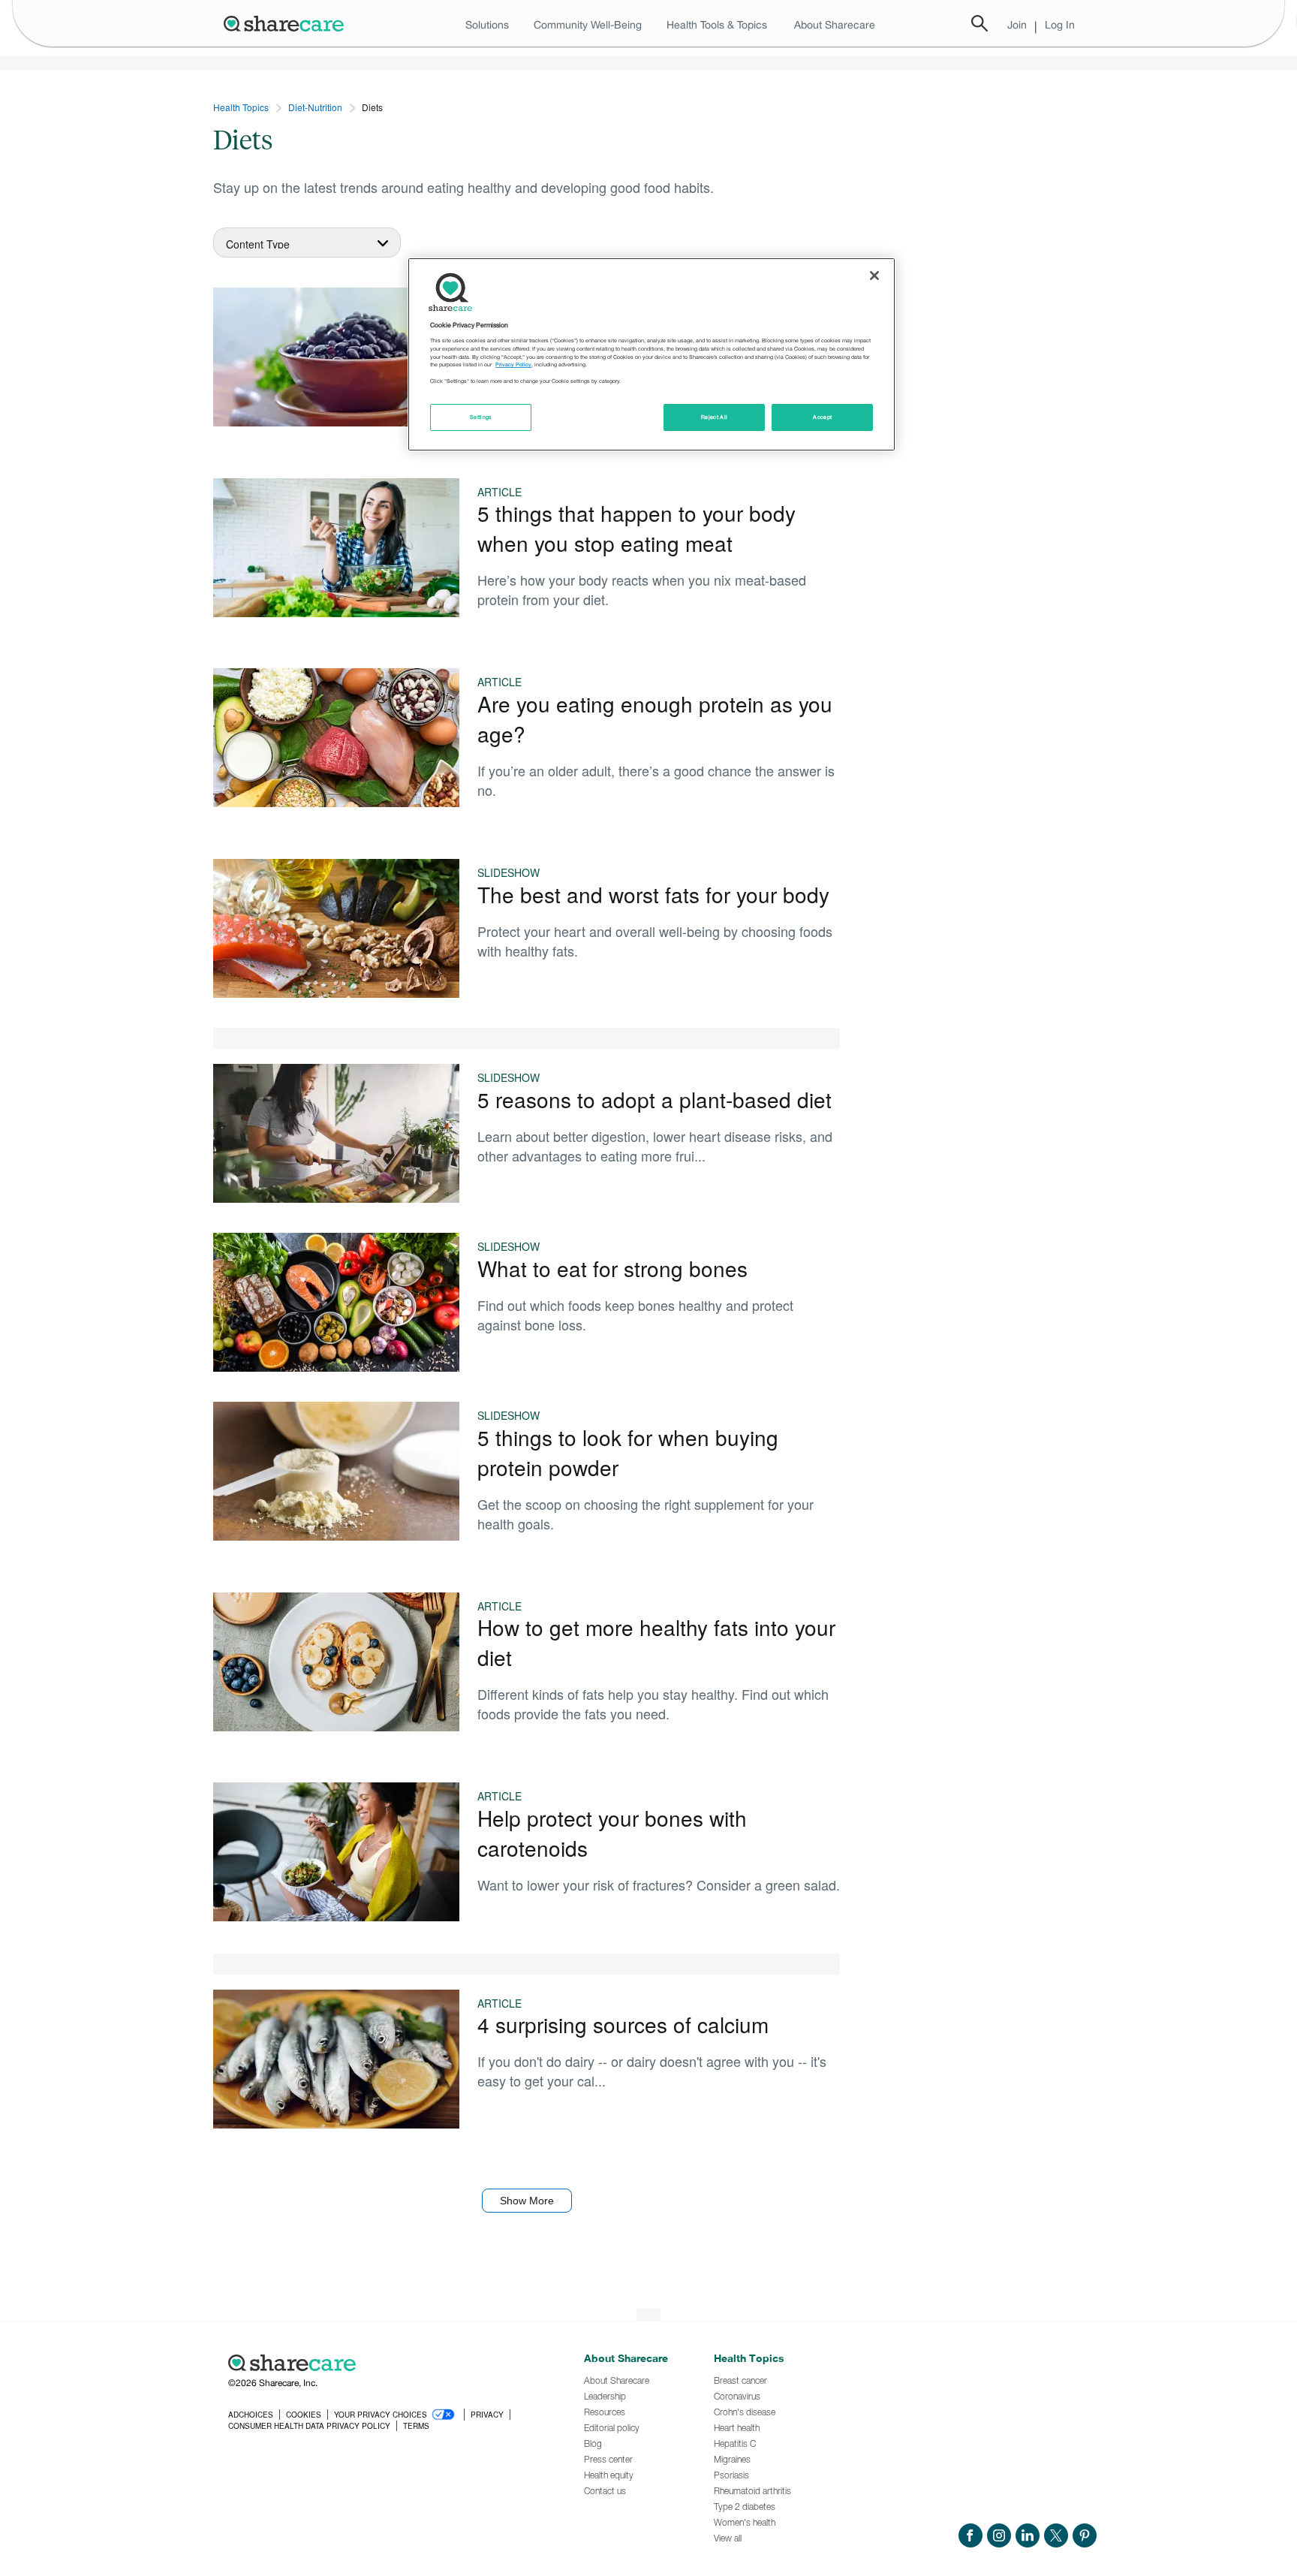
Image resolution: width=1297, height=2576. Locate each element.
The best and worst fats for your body (653, 894)
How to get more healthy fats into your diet (656, 1642)
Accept (822, 417)
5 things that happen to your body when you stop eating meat (636, 528)
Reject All (715, 417)
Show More (527, 2201)
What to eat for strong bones (612, 1268)
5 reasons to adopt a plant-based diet (655, 1099)
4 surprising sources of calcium (623, 2024)
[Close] (874, 276)
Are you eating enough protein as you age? (655, 719)
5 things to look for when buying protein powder (628, 1452)
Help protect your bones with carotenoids (612, 1833)
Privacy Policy (513, 365)
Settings (481, 417)
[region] (652, 354)
